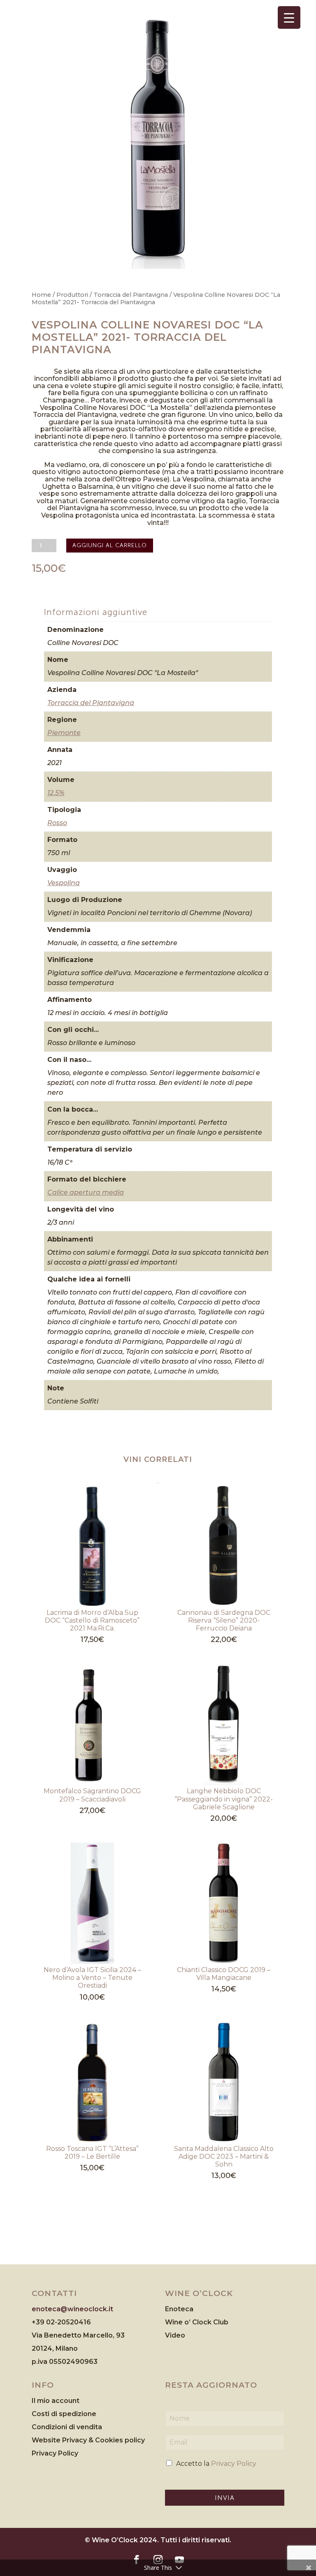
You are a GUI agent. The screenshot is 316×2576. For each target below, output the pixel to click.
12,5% (56, 793)
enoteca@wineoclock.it (72, 2309)
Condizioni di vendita (67, 2427)
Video (175, 2335)
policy (135, 2440)
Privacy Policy (55, 2453)
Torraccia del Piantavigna (131, 295)
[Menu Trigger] (289, 17)
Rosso (57, 823)
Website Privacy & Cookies (78, 2440)
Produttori (72, 295)
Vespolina (64, 883)
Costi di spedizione (64, 2414)
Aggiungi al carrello (110, 545)
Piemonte (64, 733)
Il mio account (56, 2401)
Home (41, 295)
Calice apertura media (86, 1192)
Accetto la (216, 2464)
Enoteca (179, 2309)
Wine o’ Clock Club (197, 2322)
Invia (225, 2498)
